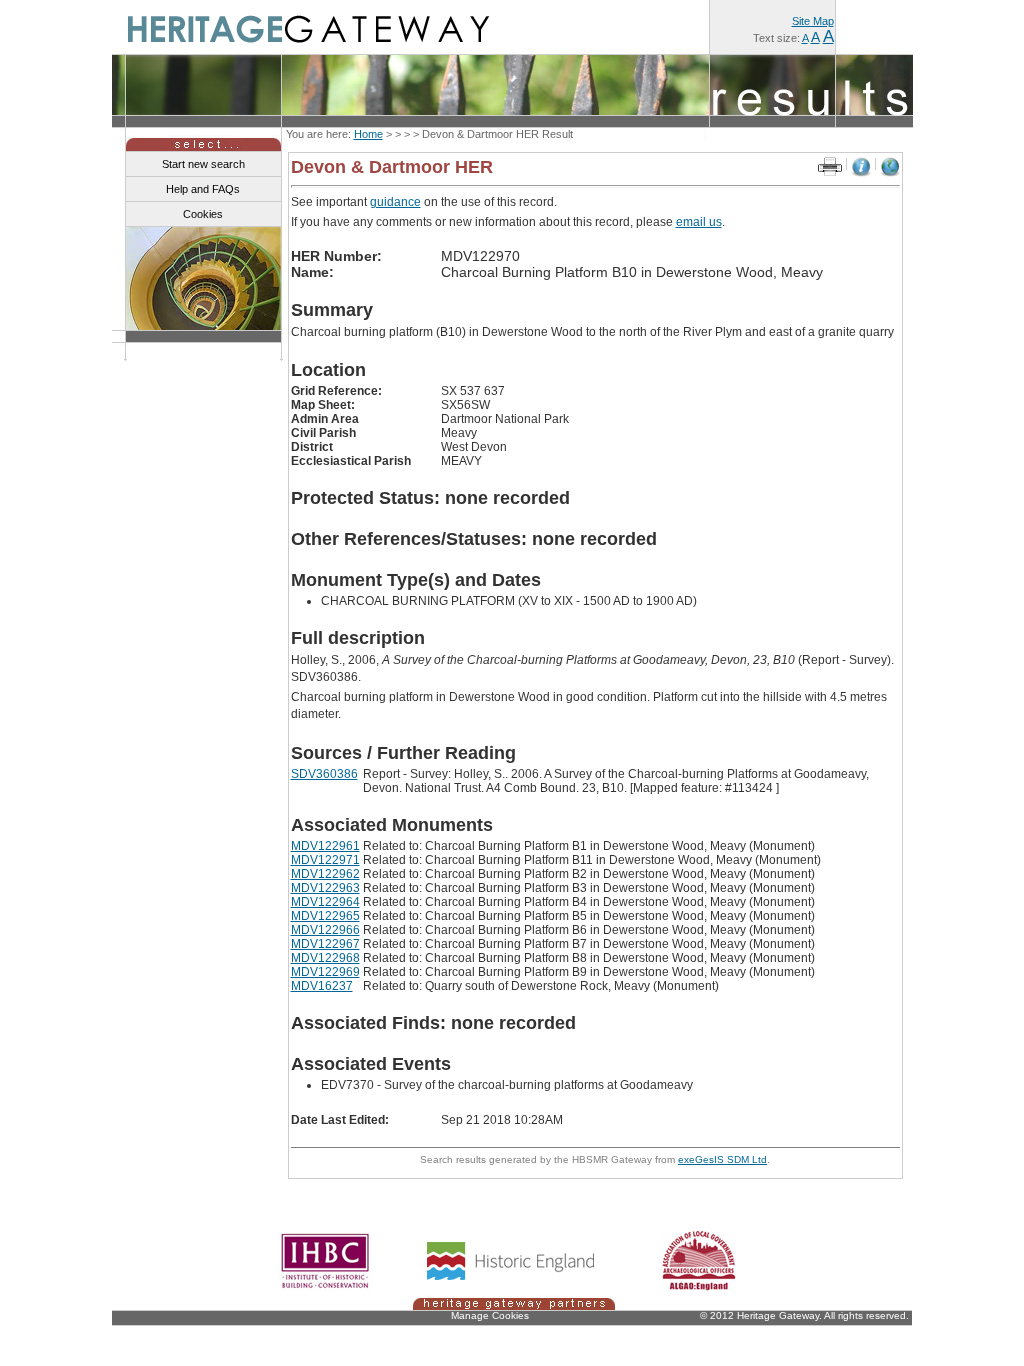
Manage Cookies (490, 1315)
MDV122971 (325, 860)
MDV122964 (325, 902)
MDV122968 (325, 958)
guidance (395, 202)
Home (368, 134)
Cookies (203, 214)
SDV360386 (324, 774)
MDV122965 (325, 916)
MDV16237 (322, 986)
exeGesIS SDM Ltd (722, 1159)
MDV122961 (325, 846)
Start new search (203, 164)
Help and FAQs (203, 189)
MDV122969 (325, 972)
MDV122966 (325, 930)
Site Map (813, 21)
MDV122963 (325, 888)
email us (699, 222)
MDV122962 (325, 874)
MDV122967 (325, 944)
